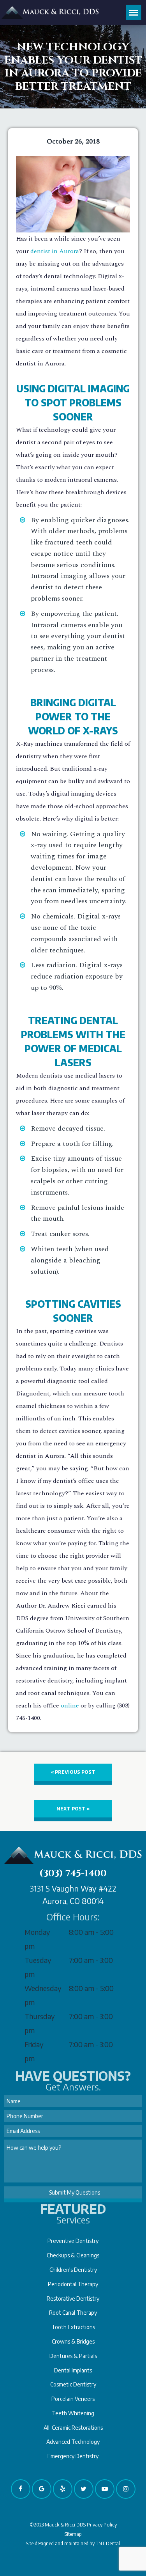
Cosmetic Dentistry (73, 2384)
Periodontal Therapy (73, 2284)
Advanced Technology (73, 2442)
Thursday (40, 2016)
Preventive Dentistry (73, 2241)
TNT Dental (108, 2543)
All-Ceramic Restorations (73, 2428)
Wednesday (43, 1988)
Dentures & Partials (73, 2356)
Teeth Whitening (73, 2413)
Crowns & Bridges (73, 2341)
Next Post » (73, 1809)
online (70, 1706)
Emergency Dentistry (73, 2456)
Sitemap (73, 2534)
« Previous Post (73, 1772)
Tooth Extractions (73, 2327)
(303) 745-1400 (73, 1874)
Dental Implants (73, 2370)
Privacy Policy (102, 2525)
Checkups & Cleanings (73, 2255)
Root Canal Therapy (73, 2313)
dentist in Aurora (55, 251)
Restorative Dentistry (73, 2299)
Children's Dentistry (73, 2270)
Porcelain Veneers (73, 2399)
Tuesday (38, 1960)
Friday (34, 2044)
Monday (37, 1932)
